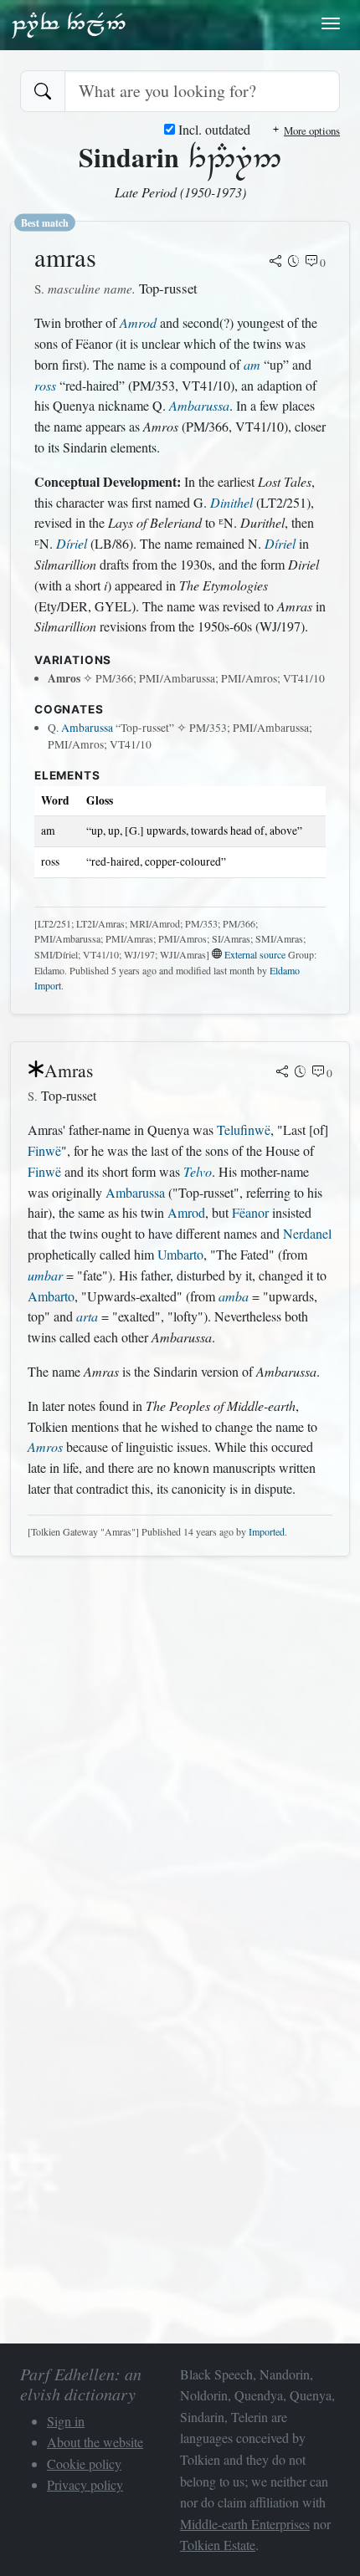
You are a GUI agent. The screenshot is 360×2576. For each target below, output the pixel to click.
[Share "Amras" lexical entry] (282, 1073)
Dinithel (231, 502)
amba (234, 1296)
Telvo (198, 1171)
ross (45, 385)
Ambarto (51, 1296)
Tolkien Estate (218, 2545)
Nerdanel (307, 1233)
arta (87, 1316)
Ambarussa (199, 405)
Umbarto (180, 1254)
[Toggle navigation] (331, 23)
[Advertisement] (180, 1750)
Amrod (138, 322)
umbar (45, 1275)
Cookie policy (84, 2464)
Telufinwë (244, 1130)
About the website (95, 2442)
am (252, 364)
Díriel (72, 543)
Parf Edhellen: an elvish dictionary (69, 24)
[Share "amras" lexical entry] (275, 263)
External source (255, 954)
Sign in (66, 2421)
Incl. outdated (213, 129)
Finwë (44, 1150)
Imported (267, 1531)
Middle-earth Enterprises (245, 2524)
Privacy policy (85, 2484)
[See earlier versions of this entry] (294, 263)
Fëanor (250, 1212)
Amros (45, 1446)
